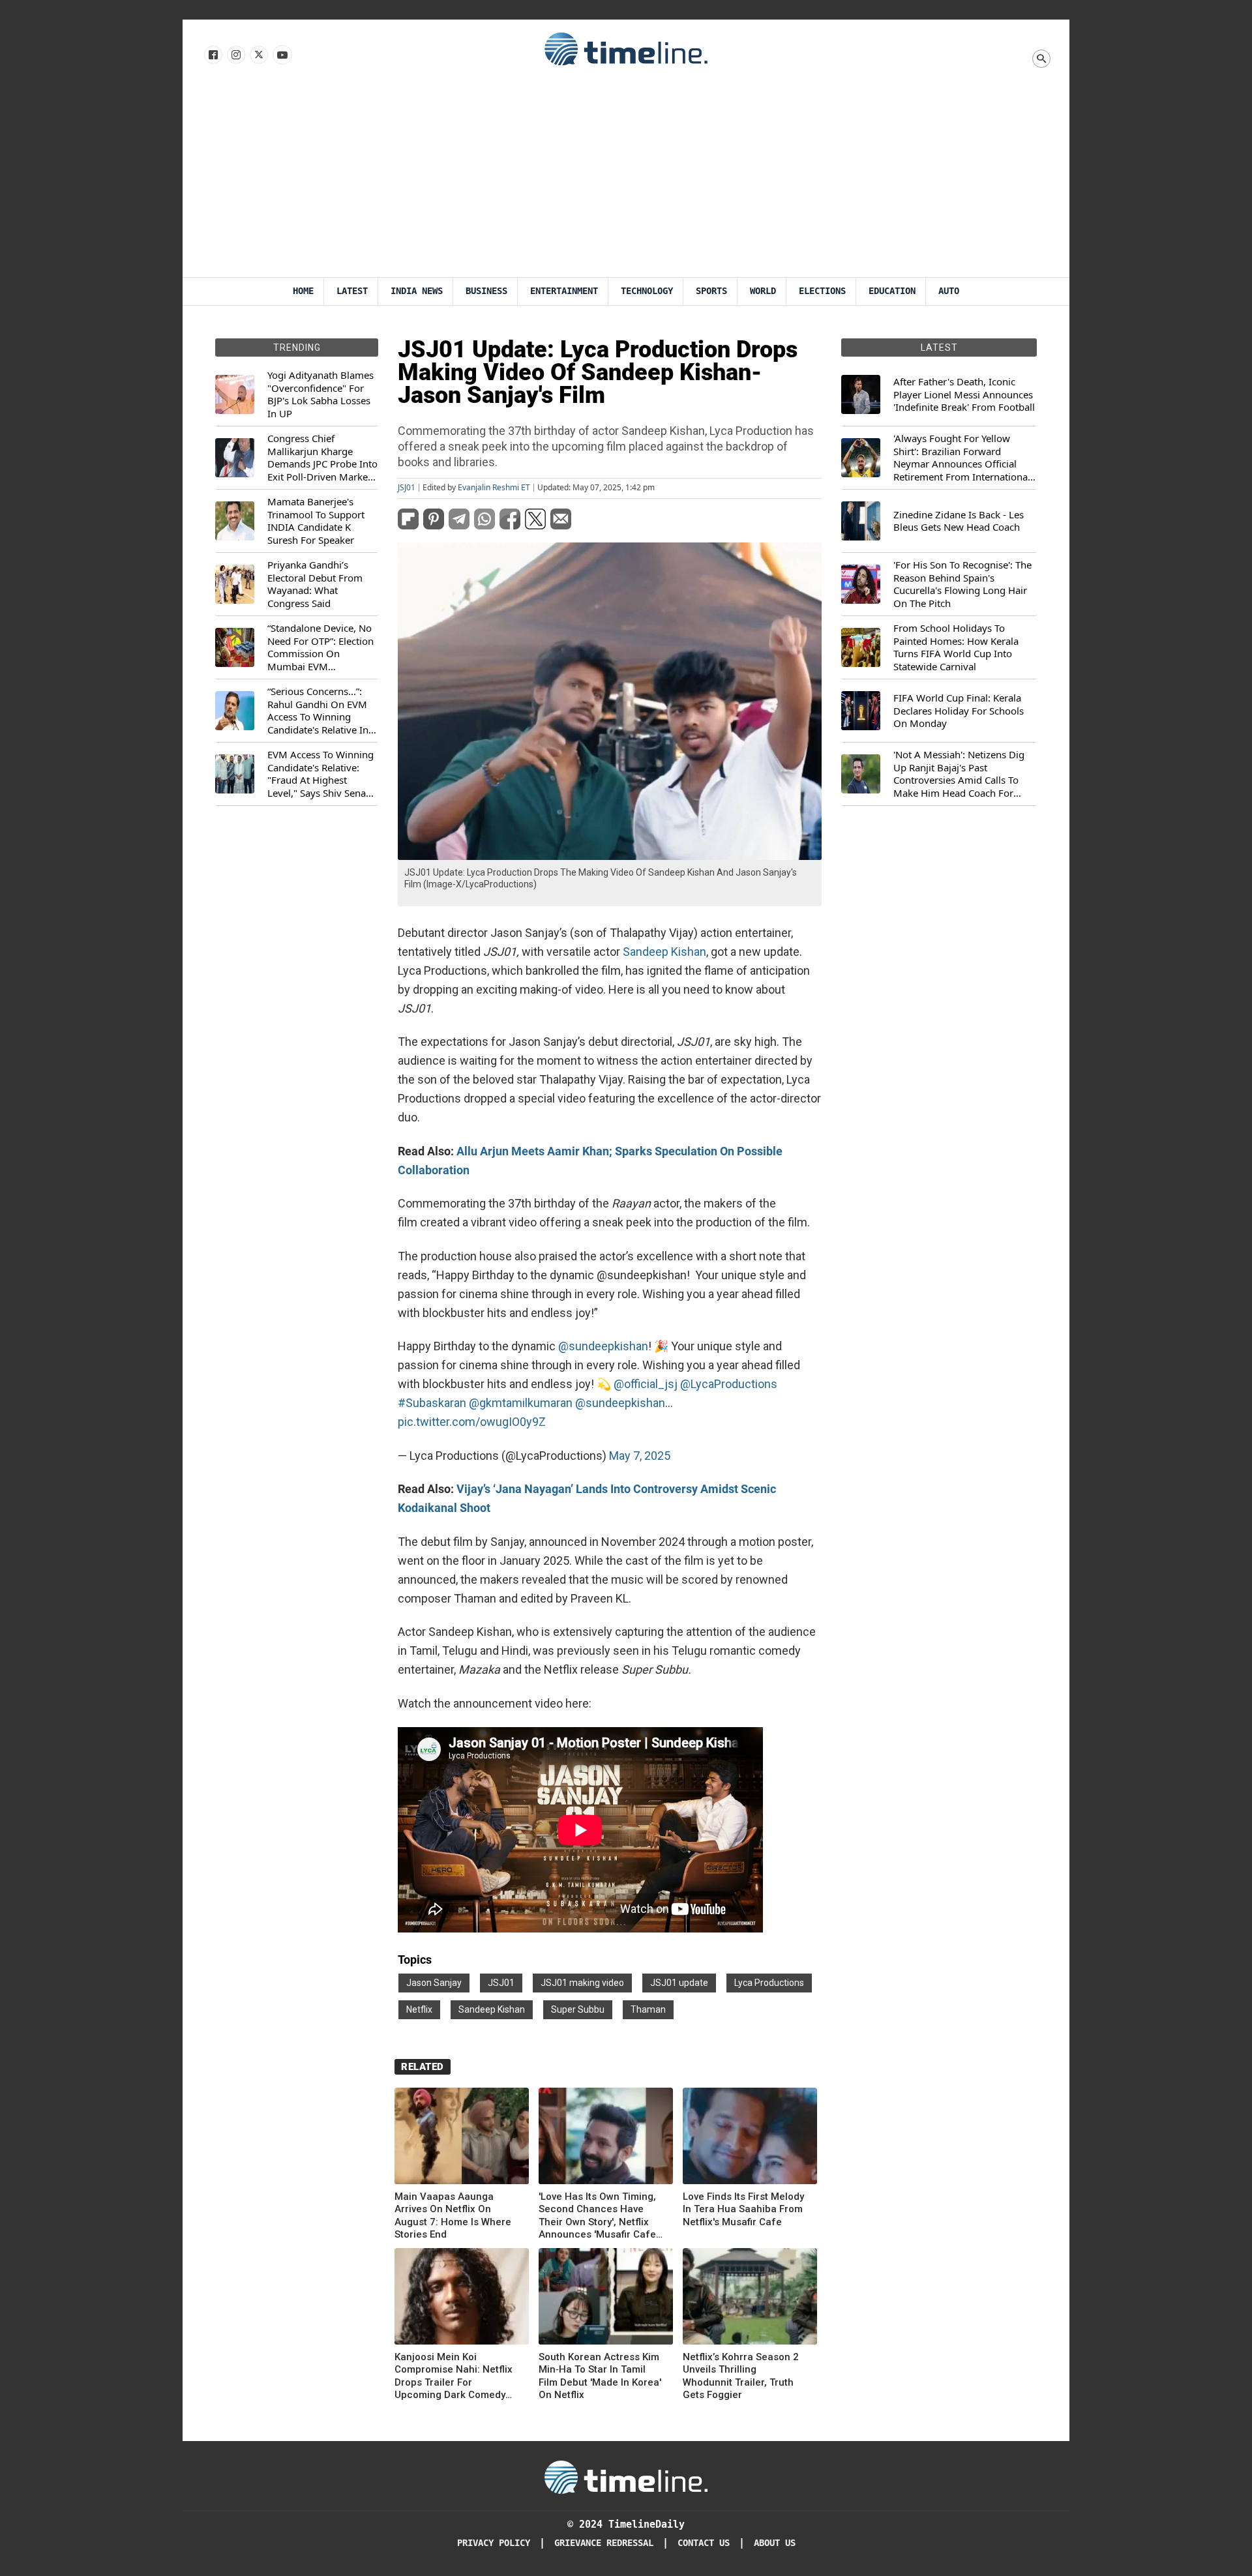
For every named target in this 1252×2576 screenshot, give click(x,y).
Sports (711, 291)
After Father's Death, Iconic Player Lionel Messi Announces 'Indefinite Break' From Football (964, 394)
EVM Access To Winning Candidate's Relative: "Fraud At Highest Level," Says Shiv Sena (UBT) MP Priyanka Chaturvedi (320, 774)
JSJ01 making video (582, 1983)
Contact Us (704, 2543)
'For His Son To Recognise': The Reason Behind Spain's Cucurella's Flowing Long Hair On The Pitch (962, 584)
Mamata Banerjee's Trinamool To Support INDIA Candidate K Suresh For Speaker (316, 521)
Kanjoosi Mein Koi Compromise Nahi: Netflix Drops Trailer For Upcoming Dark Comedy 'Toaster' (454, 2376)
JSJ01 (407, 488)
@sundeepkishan (603, 1346)
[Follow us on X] (258, 55)
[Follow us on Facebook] (212, 55)
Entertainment (564, 291)
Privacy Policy (494, 2543)
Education (892, 291)
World (763, 291)
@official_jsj (646, 1384)
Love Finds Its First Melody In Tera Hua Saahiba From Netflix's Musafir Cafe (743, 2209)
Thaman (648, 2009)
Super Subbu (578, 2009)
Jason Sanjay (434, 1983)
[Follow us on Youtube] (281, 55)
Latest (352, 291)
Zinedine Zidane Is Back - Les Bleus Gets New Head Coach (959, 521)
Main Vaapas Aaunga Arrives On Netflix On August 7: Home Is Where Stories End (453, 2216)
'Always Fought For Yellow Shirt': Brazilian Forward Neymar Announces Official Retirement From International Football (962, 458)
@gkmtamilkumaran (521, 1403)
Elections (822, 291)
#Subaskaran (432, 1403)
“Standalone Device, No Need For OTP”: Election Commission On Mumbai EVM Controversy (320, 647)
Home (303, 291)
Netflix (419, 2009)
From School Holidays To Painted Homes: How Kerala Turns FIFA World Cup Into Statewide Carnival (956, 647)
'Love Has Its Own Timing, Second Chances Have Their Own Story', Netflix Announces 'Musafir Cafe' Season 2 (598, 2216)
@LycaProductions (729, 1384)
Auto (949, 291)
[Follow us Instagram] (235, 55)
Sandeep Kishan (664, 952)
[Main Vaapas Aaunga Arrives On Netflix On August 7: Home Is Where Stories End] (462, 2138)
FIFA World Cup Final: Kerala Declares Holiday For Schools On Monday (959, 711)
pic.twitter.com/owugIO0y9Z (472, 1422)
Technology (647, 291)
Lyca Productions (769, 1983)
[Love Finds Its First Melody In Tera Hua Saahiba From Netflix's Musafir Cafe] (750, 2138)
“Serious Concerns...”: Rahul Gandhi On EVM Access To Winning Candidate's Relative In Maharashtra (318, 711)
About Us (775, 2543)
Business (486, 291)
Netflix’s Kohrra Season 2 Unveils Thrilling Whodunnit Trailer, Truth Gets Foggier (741, 2376)
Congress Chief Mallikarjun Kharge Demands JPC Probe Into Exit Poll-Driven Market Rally (322, 458)
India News (417, 291)
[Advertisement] (626, 179)
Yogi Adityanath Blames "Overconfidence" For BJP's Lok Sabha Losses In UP (320, 394)
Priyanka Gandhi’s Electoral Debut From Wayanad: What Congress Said (315, 584)
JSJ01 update (679, 1983)
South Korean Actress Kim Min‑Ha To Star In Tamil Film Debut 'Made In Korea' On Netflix (600, 2376)
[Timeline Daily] (626, 48)
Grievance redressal (604, 2543)
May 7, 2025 (640, 1456)
